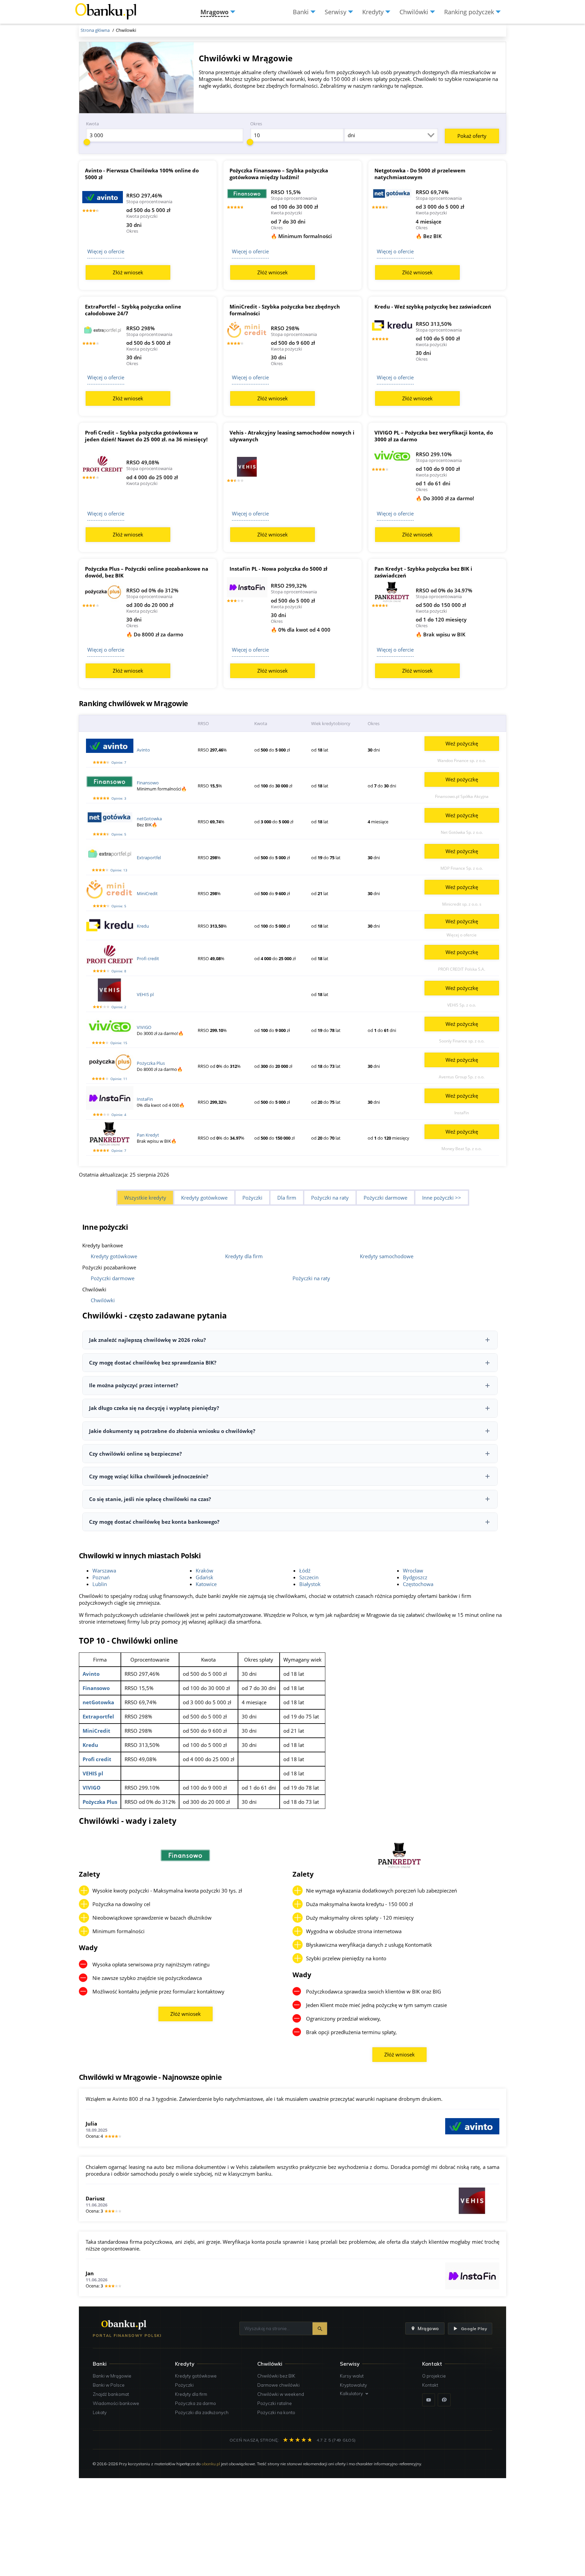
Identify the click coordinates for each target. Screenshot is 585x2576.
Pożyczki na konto (276, 2412)
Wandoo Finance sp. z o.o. (462, 761)
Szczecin (309, 1577)
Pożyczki (252, 1198)
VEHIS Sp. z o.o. (462, 1005)
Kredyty (185, 2364)
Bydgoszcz (415, 1577)
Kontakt (430, 2385)
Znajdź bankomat (111, 2394)
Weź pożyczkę (462, 743)
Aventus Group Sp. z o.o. (462, 1077)
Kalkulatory (351, 2393)
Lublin (100, 1584)
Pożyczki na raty (330, 1198)
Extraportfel (149, 858)
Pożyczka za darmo (196, 2403)
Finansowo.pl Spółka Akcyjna (462, 796)
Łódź (305, 1570)
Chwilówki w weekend (281, 2394)
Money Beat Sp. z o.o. (462, 1149)
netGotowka (149, 819)
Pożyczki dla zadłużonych (202, 2412)
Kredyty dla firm (244, 1256)
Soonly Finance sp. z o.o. (462, 1041)
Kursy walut (352, 2376)
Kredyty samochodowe (387, 1256)
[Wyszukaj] (320, 2329)
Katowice (206, 1584)
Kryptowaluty (353, 2385)
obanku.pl (211, 2464)
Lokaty (100, 2412)
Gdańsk (204, 1577)
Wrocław (413, 1570)
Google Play (474, 2329)
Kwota (92, 124)
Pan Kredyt (148, 1135)
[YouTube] (429, 2400)
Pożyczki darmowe (385, 1198)
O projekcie (434, 2376)
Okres (256, 124)
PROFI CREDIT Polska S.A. (462, 969)
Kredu (143, 926)
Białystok (310, 1584)
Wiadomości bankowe (116, 2403)
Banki (100, 2364)
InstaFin (145, 1099)
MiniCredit (147, 893)
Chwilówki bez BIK (276, 2376)
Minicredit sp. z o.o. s (462, 904)
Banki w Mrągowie (112, 2376)
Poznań (101, 1577)
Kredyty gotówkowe (204, 1198)
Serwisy (350, 2364)
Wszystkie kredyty (145, 1198)
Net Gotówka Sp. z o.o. (462, 832)
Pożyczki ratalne (275, 2403)
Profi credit (148, 958)
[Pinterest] (444, 2400)
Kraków (204, 1570)
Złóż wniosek (128, 272)
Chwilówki (103, 1300)
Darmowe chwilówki (278, 2385)
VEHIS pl (145, 994)
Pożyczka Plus (151, 1063)
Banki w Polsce (109, 2385)
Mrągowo (428, 2328)
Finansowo (148, 783)
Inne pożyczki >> (442, 1198)
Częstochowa (418, 1584)
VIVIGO (144, 1027)
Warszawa (104, 1570)
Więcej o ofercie (106, 251)
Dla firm (287, 1198)
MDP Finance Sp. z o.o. (462, 868)
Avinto (143, 750)
